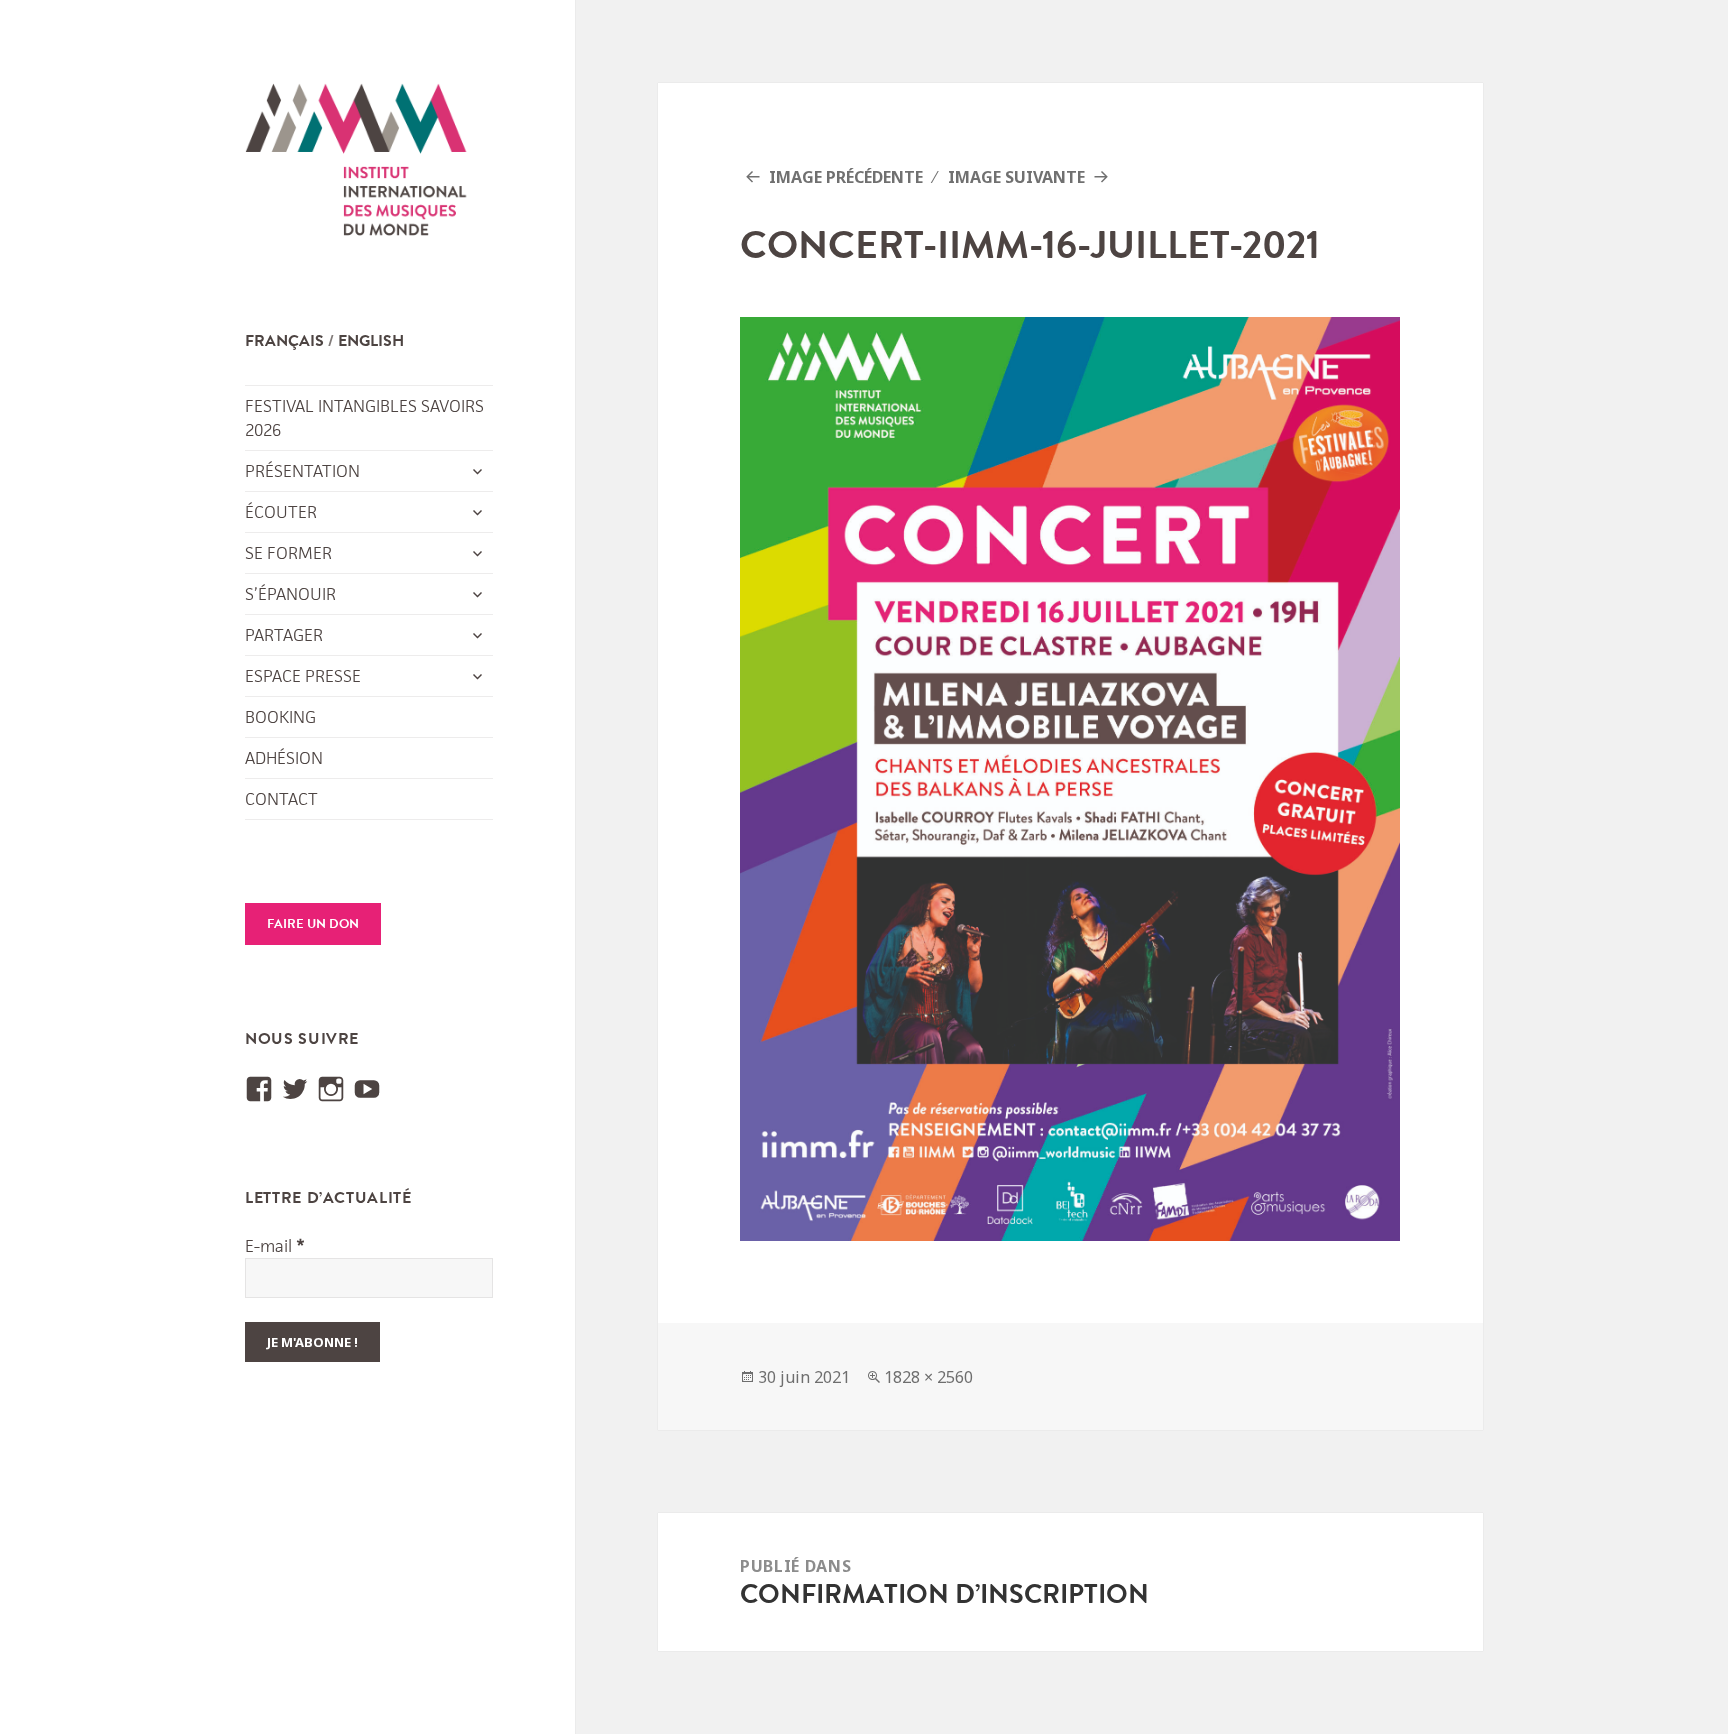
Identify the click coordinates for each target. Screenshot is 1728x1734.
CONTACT (281, 799)
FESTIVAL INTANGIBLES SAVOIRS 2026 (364, 418)
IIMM (357, 165)
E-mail (275, 1246)
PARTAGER (284, 635)
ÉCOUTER (281, 512)
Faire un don (313, 924)
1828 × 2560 (928, 1377)
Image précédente (846, 177)
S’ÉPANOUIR (290, 594)
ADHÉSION (284, 758)
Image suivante (1016, 177)
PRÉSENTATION (302, 471)
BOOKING (280, 717)
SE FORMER (288, 553)
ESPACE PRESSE (303, 676)
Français (284, 341)
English (371, 341)
